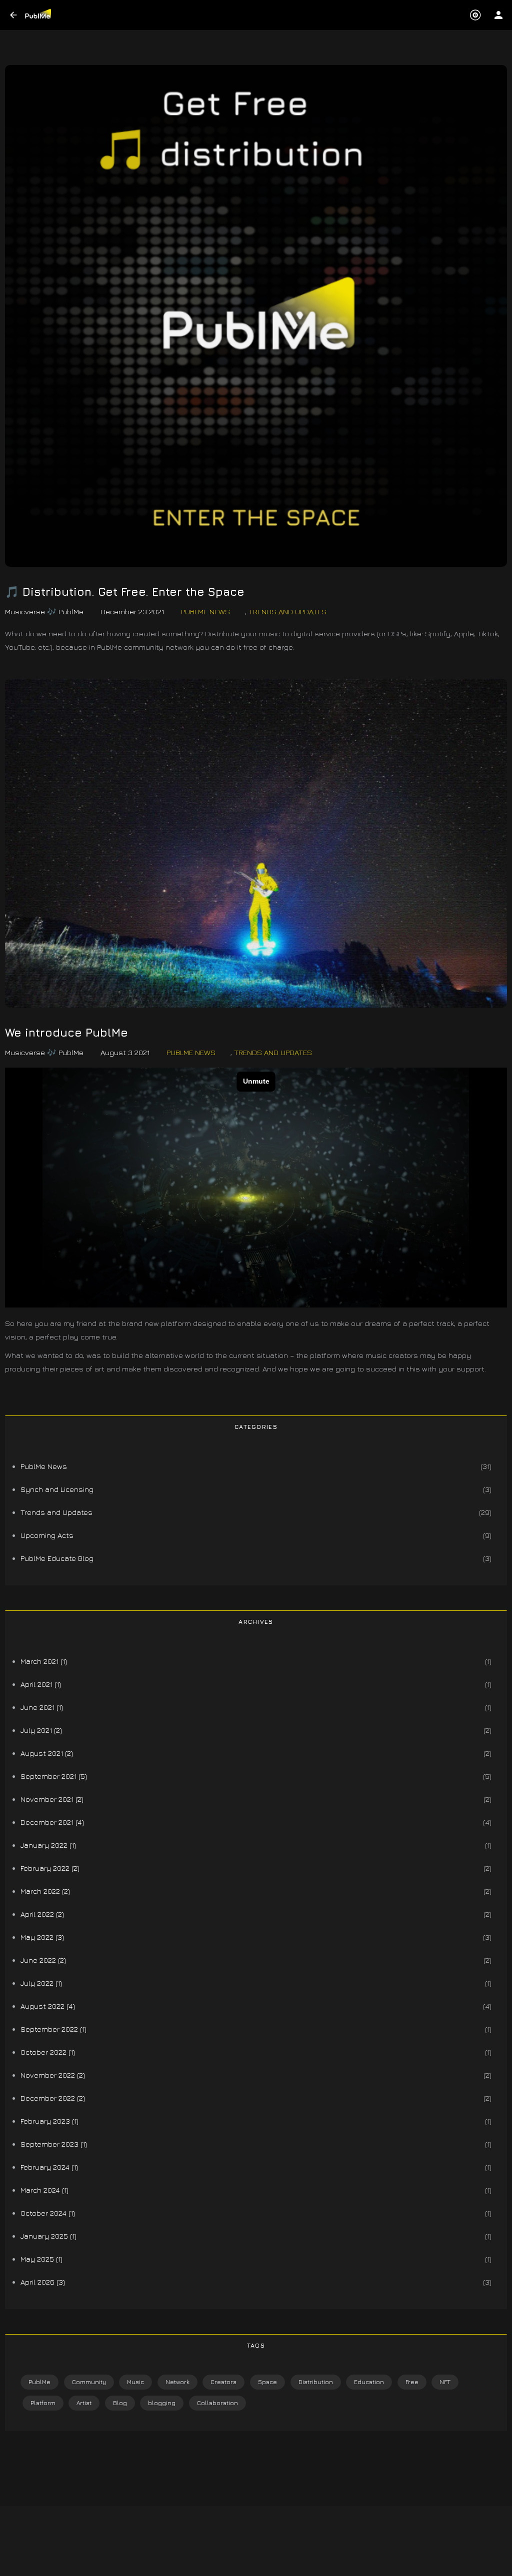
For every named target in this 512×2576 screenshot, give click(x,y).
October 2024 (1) (48, 2213)
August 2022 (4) (48, 2006)
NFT (445, 2382)
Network (177, 2382)
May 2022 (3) (42, 1937)
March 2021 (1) (44, 1661)
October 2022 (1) (48, 2052)
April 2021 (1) (41, 1684)
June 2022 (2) (43, 1960)
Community (89, 2382)
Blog (120, 2403)
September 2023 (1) (54, 2144)
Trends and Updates (287, 612)
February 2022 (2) (50, 1868)
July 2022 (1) (41, 1983)
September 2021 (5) (54, 1776)
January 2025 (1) (48, 2236)
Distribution (316, 2382)
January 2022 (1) (48, 1845)
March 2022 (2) (45, 1891)
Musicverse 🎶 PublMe (44, 612)
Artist (84, 2403)
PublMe (39, 2382)
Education (369, 2382)
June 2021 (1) (42, 1707)
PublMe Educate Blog (57, 1558)
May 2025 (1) (41, 2259)
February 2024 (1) (49, 2167)
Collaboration (217, 2403)
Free (412, 2382)
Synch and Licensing (57, 1489)
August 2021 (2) (47, 1753)
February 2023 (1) (49, 2121)
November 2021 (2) (52, 1799)
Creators (223, 2382)
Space (267, 2382)
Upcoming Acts (47, 1535)
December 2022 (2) (53, 2098)
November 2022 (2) (53, 2075)
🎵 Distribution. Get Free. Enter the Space (125, 592)
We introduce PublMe (66, 1033)
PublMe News (205, 612)
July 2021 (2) (41, 1730)
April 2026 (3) (43, 2282)
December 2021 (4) (52, 1822)
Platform (43, 2403)
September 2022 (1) (53, 2029)
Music (135, 2382)
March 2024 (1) (44, 2190)
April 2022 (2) (42, 1914)
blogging (162, 2403)
